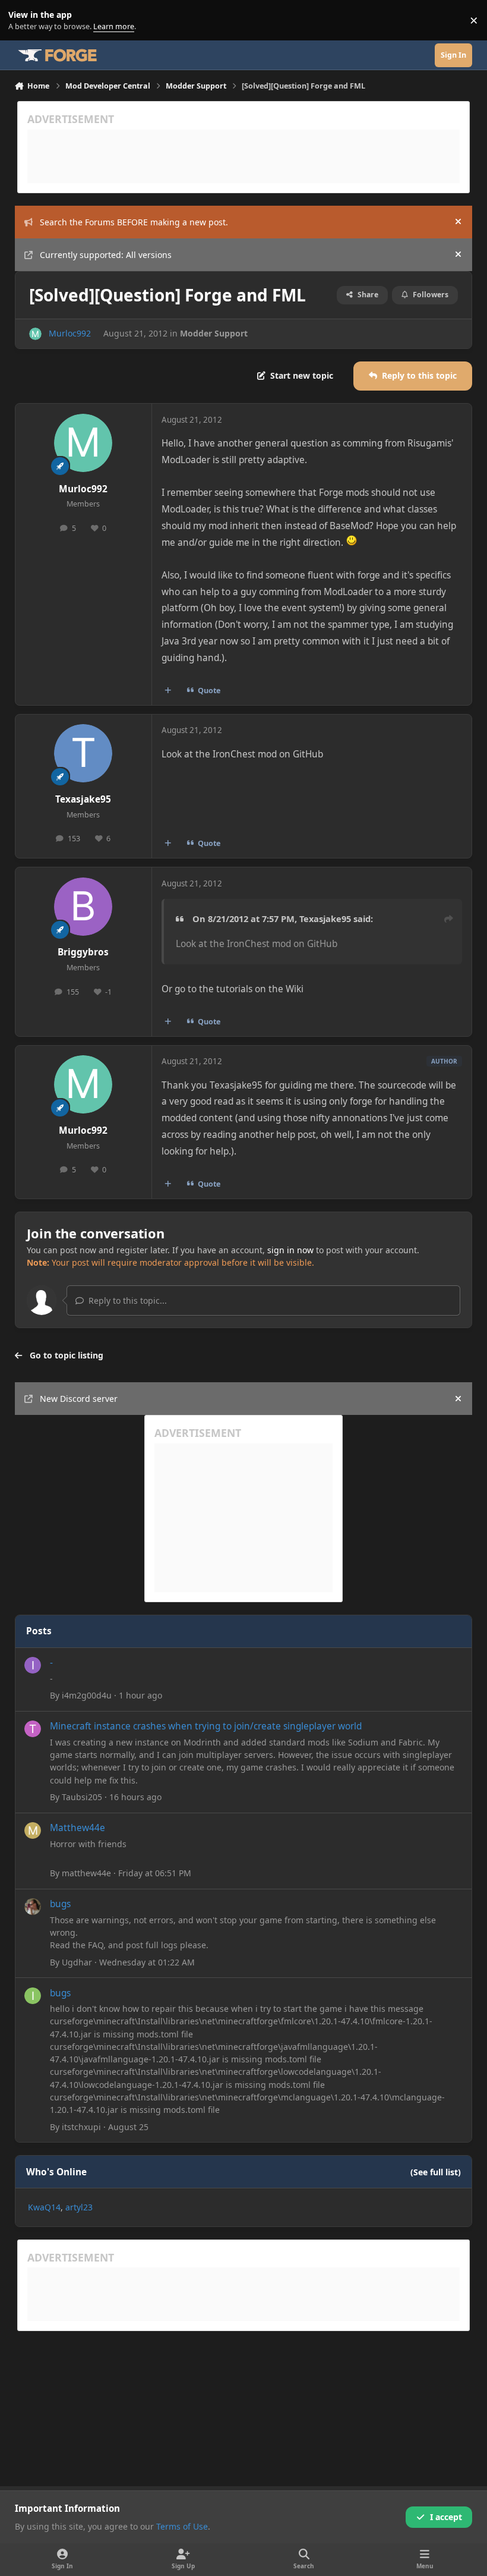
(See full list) (436, 2172)
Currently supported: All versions (106, 255)
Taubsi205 (82, 1797)
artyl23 (79, 2207)
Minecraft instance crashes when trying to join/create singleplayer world (206, 1726)
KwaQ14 (44, 2207)
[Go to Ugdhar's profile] (33, 1907)
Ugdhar (77, 1962)
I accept (446, 2517)
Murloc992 (70, 333)
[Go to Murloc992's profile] (35, 334)
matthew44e (86, 1873)
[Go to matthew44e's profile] (33, 1830)
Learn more (23, 21)
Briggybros (83, 952)
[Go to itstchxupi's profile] (33, 1996)
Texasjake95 (83, 799)
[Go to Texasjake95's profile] (83, 753)
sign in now (290, 1250)
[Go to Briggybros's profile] (83, 907)
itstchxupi (81, 2127)
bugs (60, 1904)
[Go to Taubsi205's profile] (33, 1729)
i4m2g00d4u (87, 1695)
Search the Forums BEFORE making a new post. (134, 222)
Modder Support (214, 333)
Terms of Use (182, 2526)
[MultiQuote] (167, 690)
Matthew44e (78, 1828)
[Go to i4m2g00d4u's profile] (33, 1665)
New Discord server (79, 1399)
